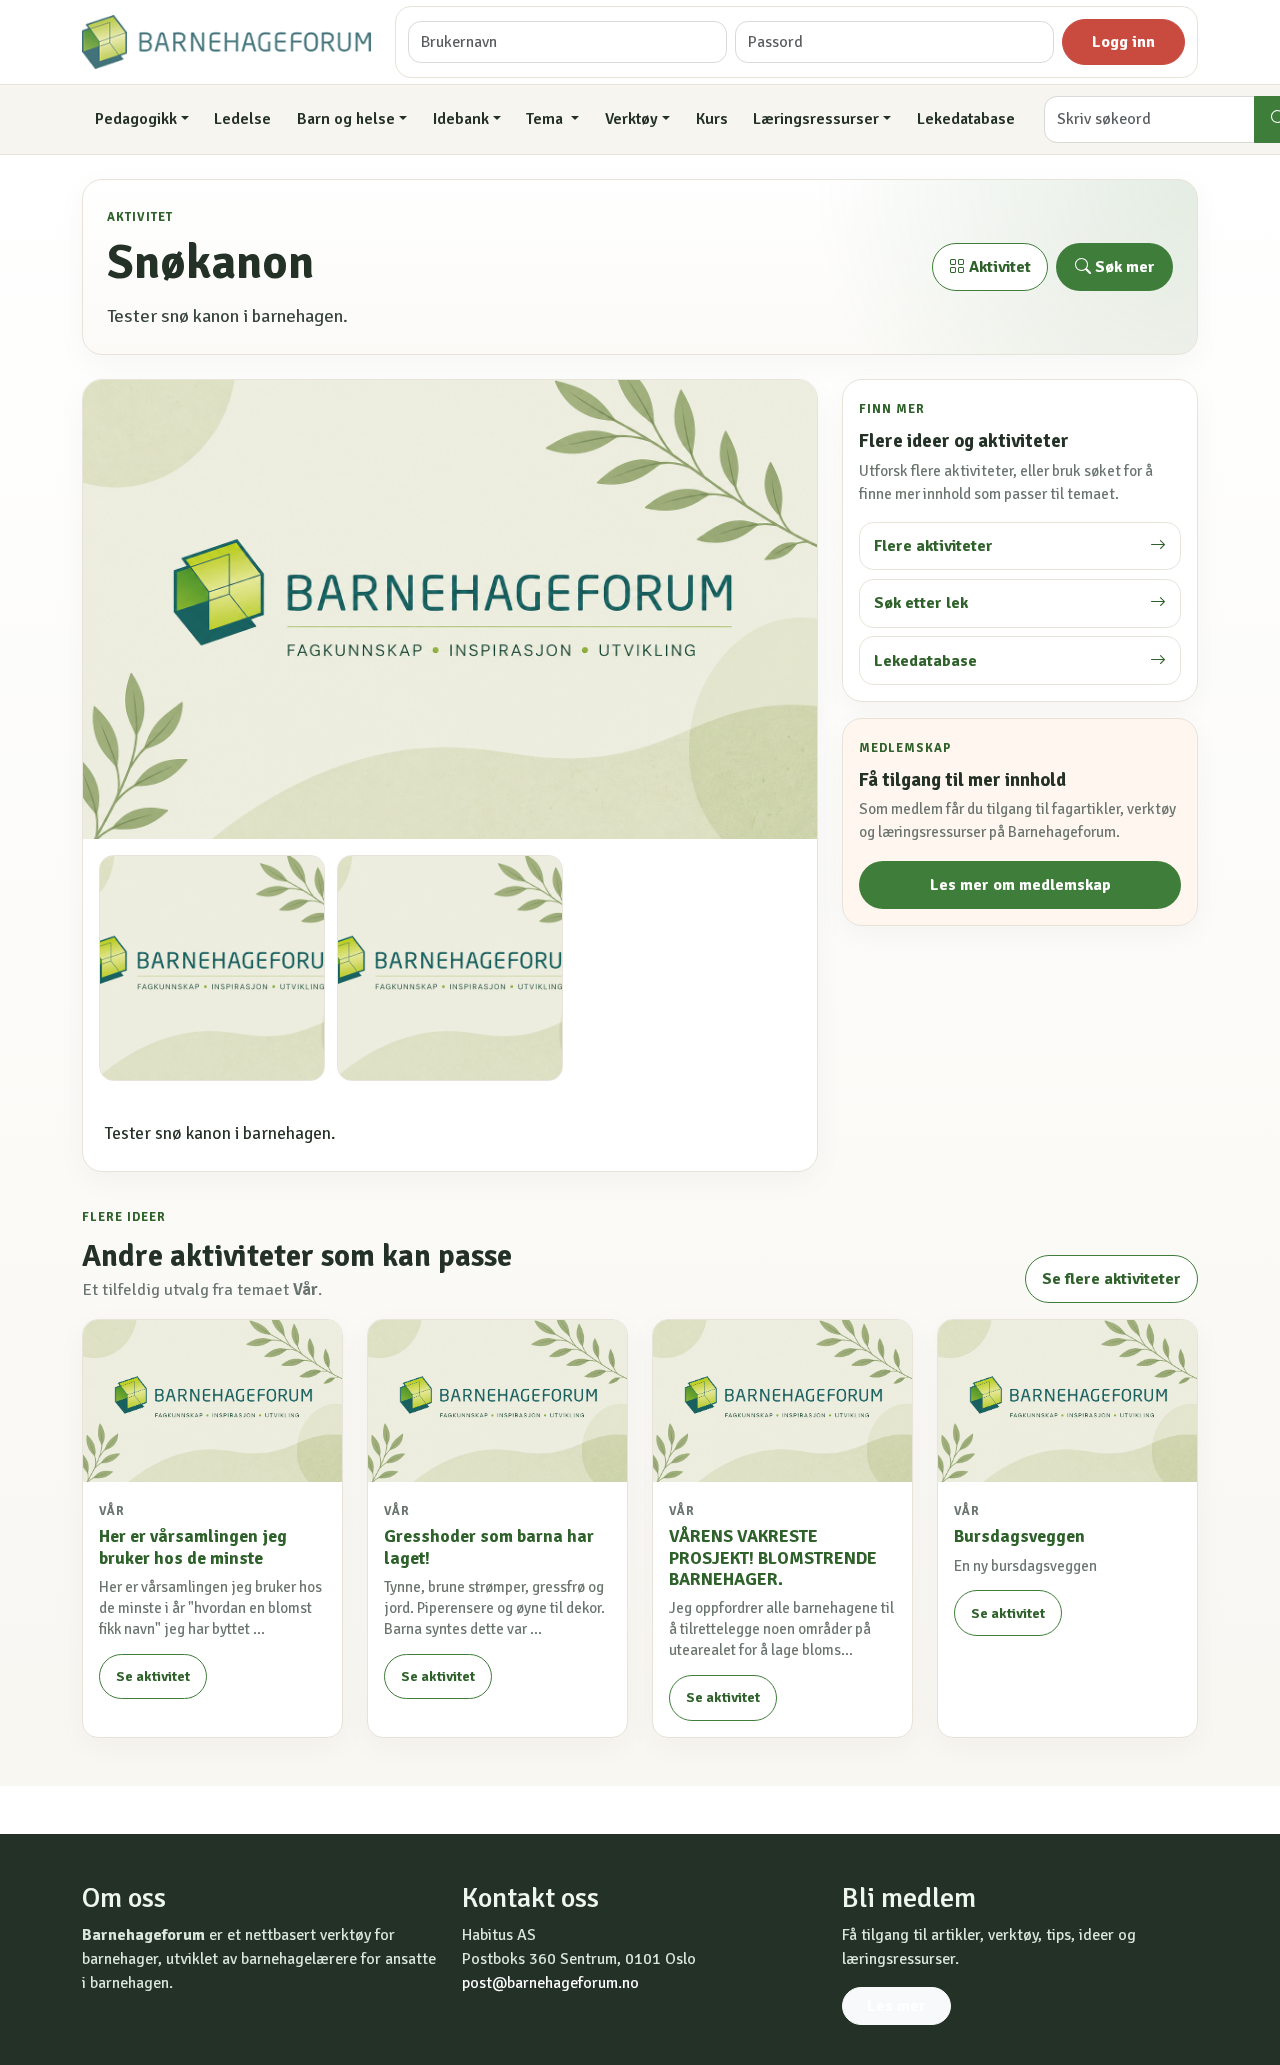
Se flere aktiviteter (1111, 1279)
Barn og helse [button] (346, 119)
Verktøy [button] (631, 119)
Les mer (896, 2006)
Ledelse (242, 119)
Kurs (712, 119)
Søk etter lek (921, 603)
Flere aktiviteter (933, 546)
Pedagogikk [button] (136, 119)
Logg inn (1123, 42)
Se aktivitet (153, 1676)
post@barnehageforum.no (550, 1983)
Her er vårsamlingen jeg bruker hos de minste (193, 1546)
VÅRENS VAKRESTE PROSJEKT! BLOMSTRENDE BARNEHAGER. (773, 1557)
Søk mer (1123, 267)
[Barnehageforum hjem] (226, 42)
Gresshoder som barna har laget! (489, 1546)
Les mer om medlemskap (1020, 885)
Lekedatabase (966, 119)
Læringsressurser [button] (816, 119)
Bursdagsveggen (1019, 1536)
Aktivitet (998, 267)
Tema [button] (546, 119)
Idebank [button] (461, 119)
